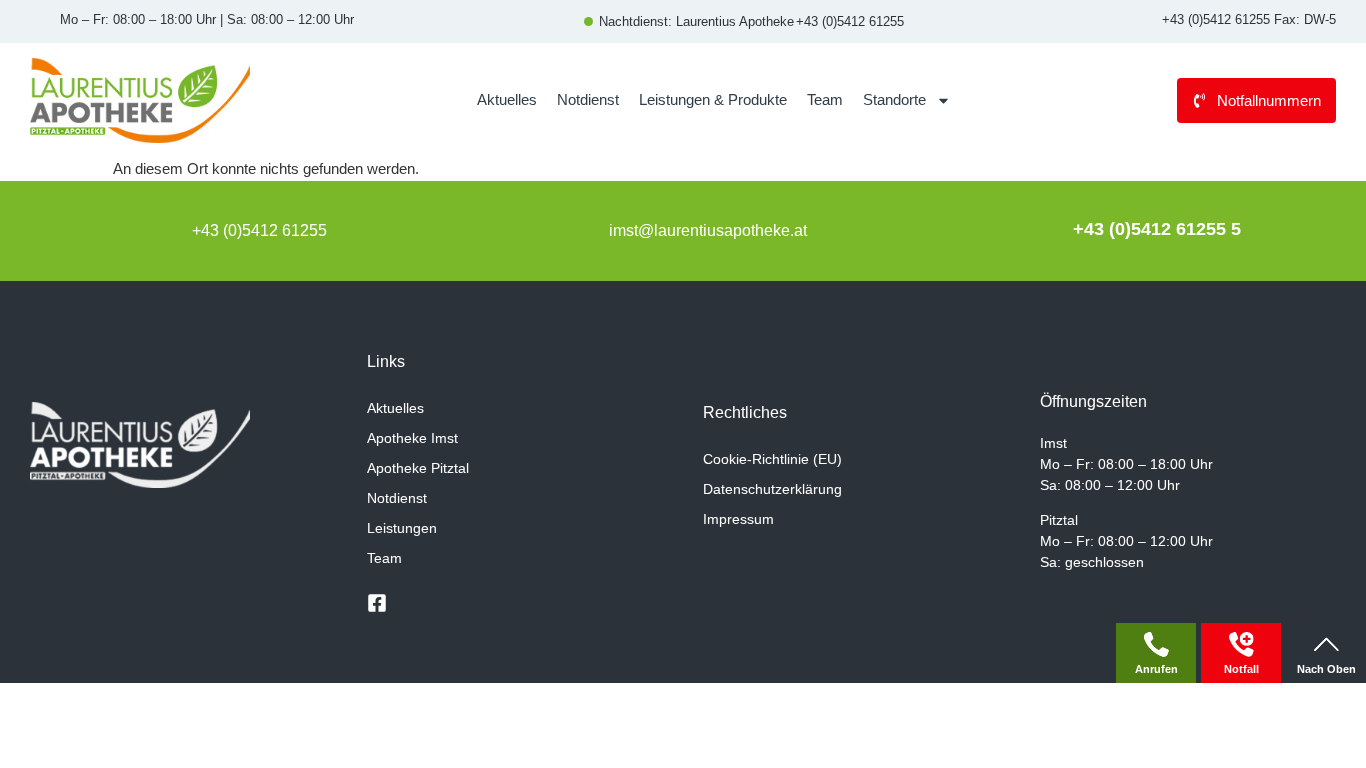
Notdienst (588, 99)
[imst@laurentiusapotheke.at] (574, 231)
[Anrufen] (1156, 644)
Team (825, 99)
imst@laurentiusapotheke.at (708, 230)
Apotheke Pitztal (418, 468)
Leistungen (402, 528)
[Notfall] (1241, 644)
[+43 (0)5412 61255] (157, 231)
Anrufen (1156, 669)
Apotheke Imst (412, 438)
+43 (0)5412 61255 (850, 21)
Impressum (738, 519)
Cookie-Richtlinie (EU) (772, 459)
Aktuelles (507, 99)
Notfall (1241, 669)
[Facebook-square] (377, 603)
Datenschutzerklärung (772, 489)
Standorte (894, 99)
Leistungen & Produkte (713, 99)
